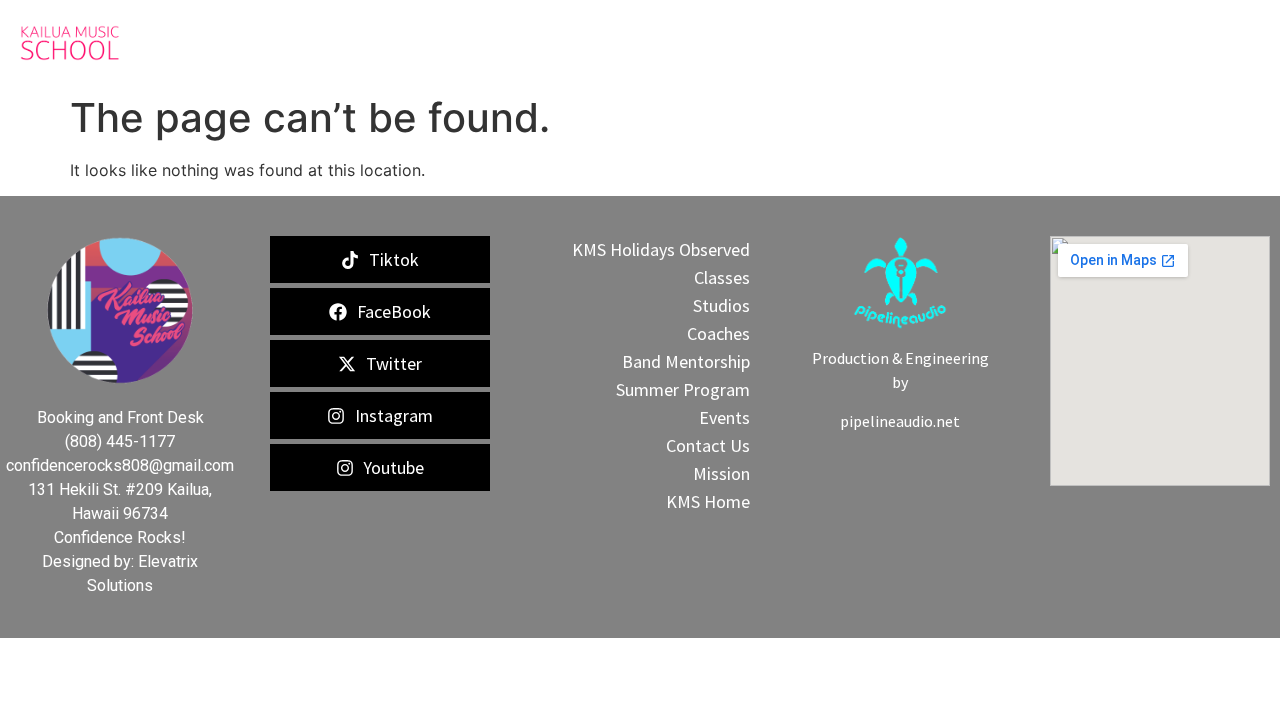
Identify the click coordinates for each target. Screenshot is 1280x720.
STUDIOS (747, 43)
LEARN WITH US (481, 43)
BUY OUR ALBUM (941, 43)
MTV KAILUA (1070, 43)
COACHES (592, 43)
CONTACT (1169, 43)
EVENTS (670, 43)
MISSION (827, 43)
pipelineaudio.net (900, 421)
